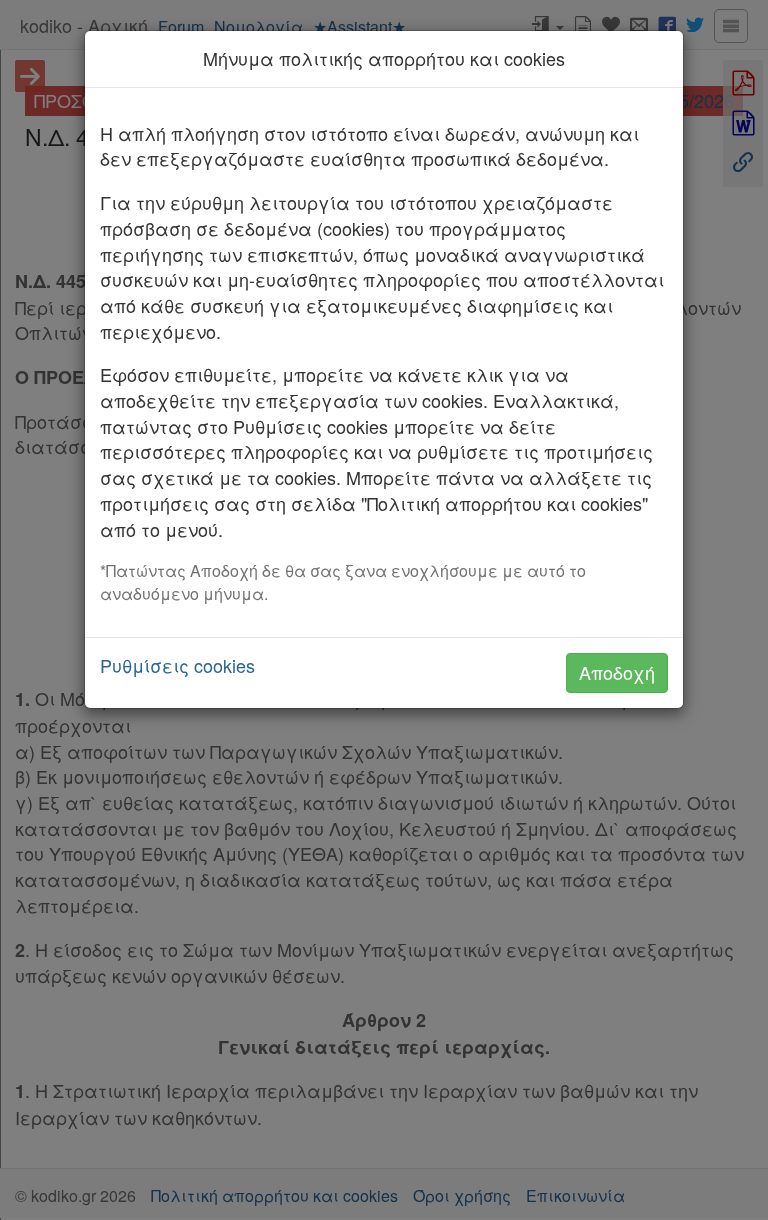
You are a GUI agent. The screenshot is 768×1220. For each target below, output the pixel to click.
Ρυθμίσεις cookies (177, 665)
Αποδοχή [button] (617, 672)
